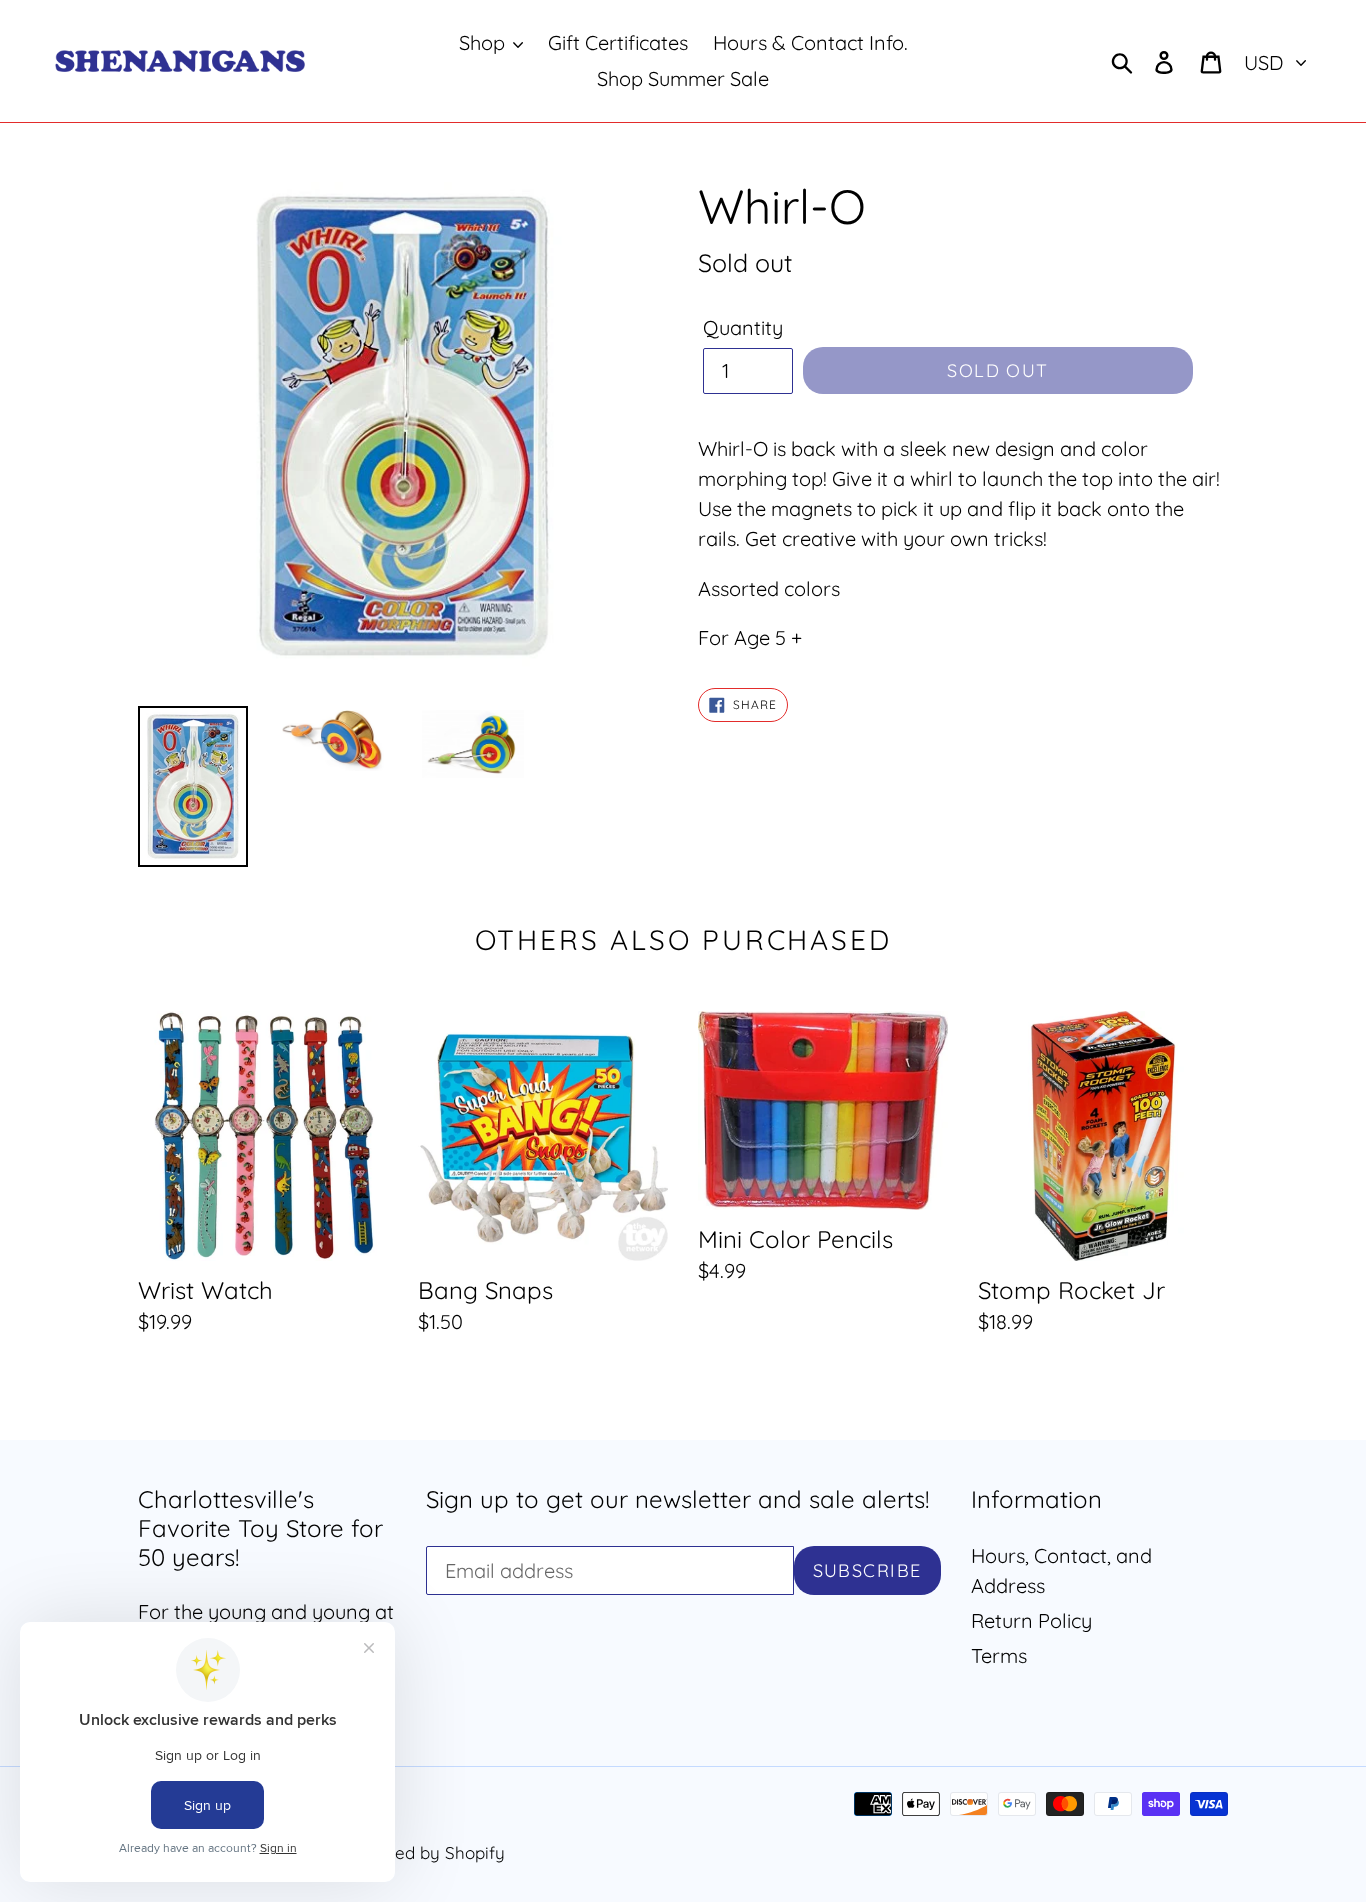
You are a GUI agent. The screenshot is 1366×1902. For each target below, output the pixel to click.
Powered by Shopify (425, 1852)
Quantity (743, 327)
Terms (999, 1655)
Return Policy (1031, 1620)
